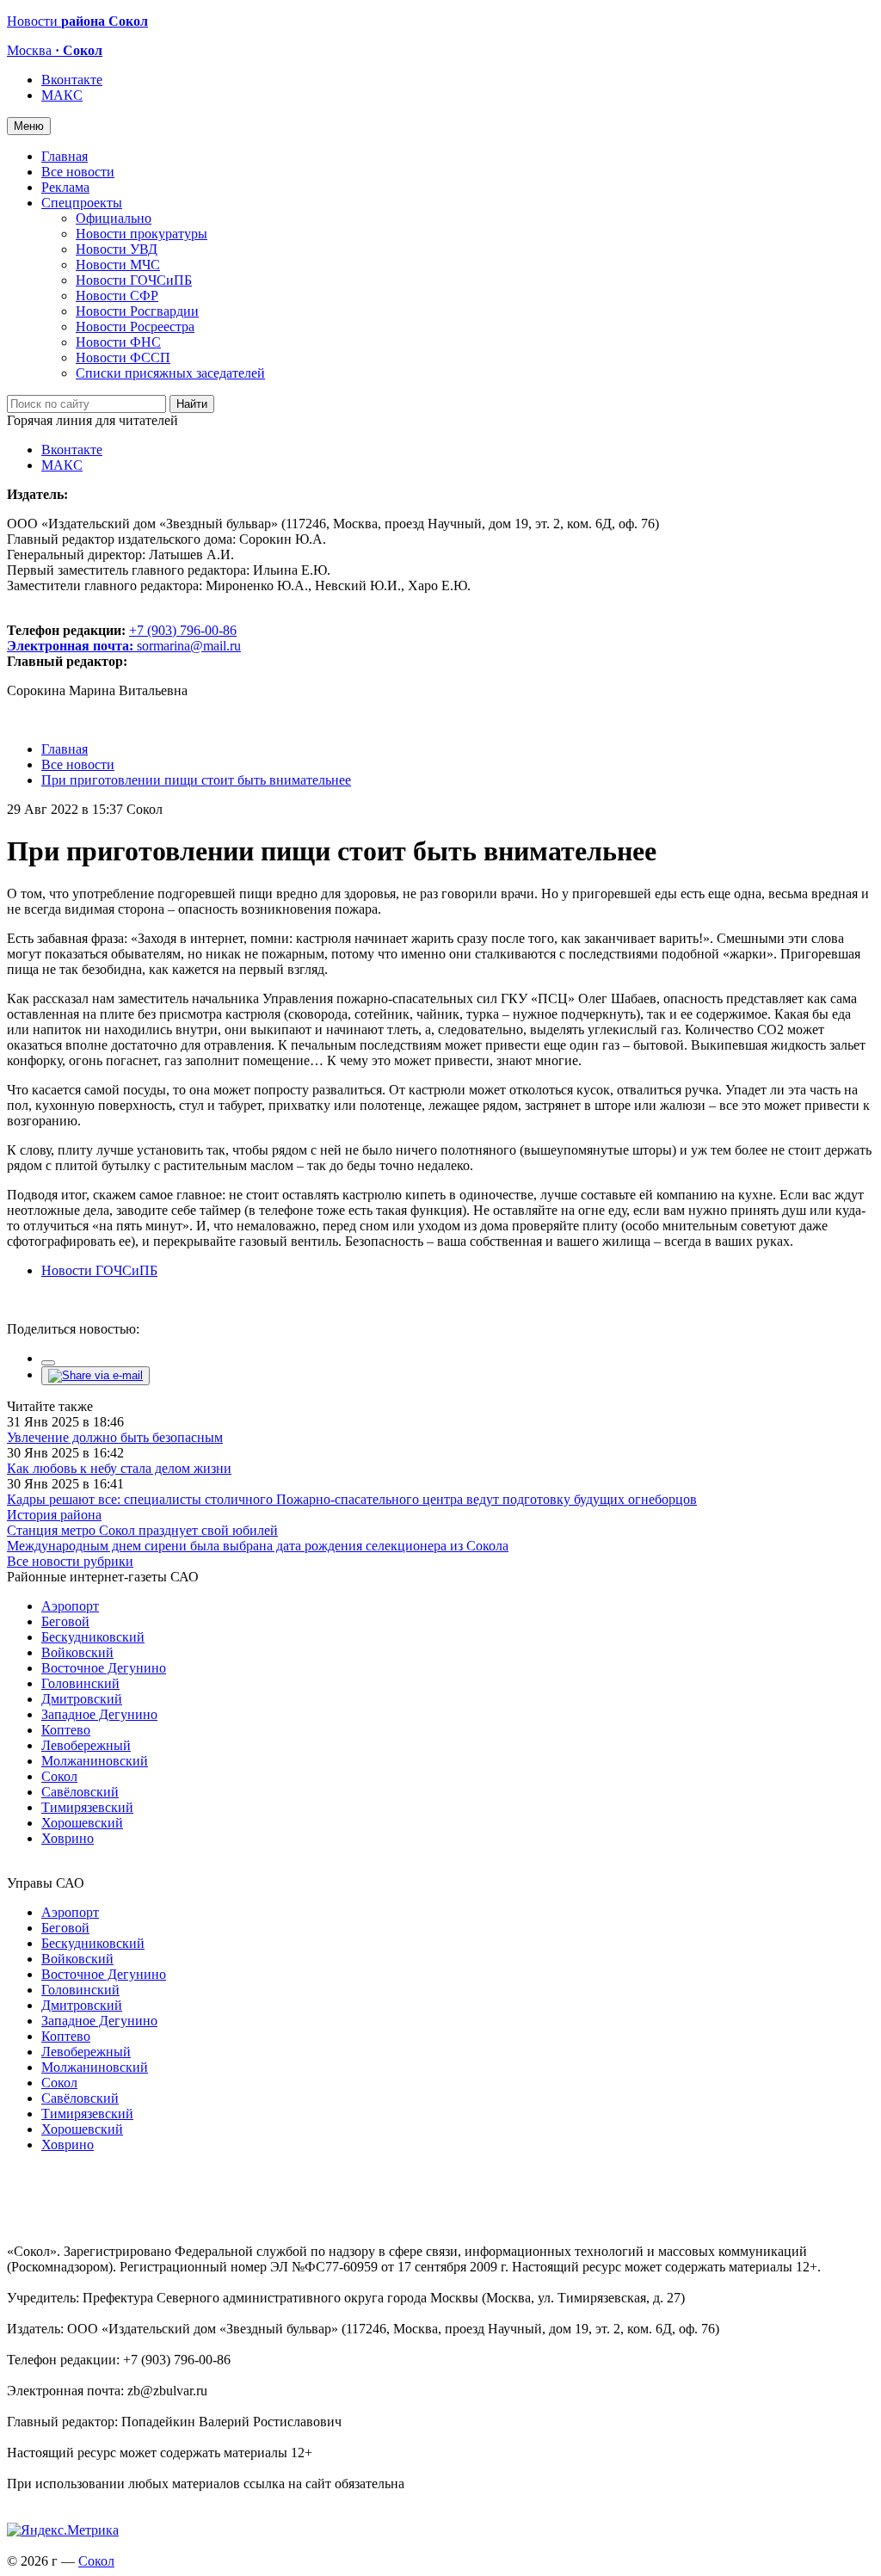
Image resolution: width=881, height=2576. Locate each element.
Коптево (66, 1730)
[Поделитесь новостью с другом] (95, 1375)
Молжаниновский (95, 1761)
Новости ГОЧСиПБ (134, 280)
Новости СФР (117, 296)
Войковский (77, 1652)
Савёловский (80, 1792)
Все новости (78, 172)
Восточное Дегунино (104, 1668)
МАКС (62, 95)
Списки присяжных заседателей (170, 373)
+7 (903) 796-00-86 (122, 638)
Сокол (59, 1776)
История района (54, 1515)
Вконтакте (72, 80)
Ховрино (68, 1838)
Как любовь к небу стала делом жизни (119, 1468)
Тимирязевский (87, 1807)
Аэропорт (70, 1606)
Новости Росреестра (135, 327)
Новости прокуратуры (142, 234)
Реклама (65, 187)
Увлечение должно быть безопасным (115, 1437)
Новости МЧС (118, 265)
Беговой (65, 1621)
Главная (65, 156)
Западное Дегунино (99, 1714)
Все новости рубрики (70, 1561)
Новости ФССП (123, 357)
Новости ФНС (118, 342)
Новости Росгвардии (137, 311)
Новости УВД (117, 249)
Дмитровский (82, 1699)
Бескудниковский (93, 1637)
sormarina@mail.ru (189, 646)
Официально (114, 218)
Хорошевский (82, 1823)
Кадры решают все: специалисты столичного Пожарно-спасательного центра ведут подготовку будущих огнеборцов (352, 1499)
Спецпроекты (82, 203)
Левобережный (86, 1745)
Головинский (80, 1683)
